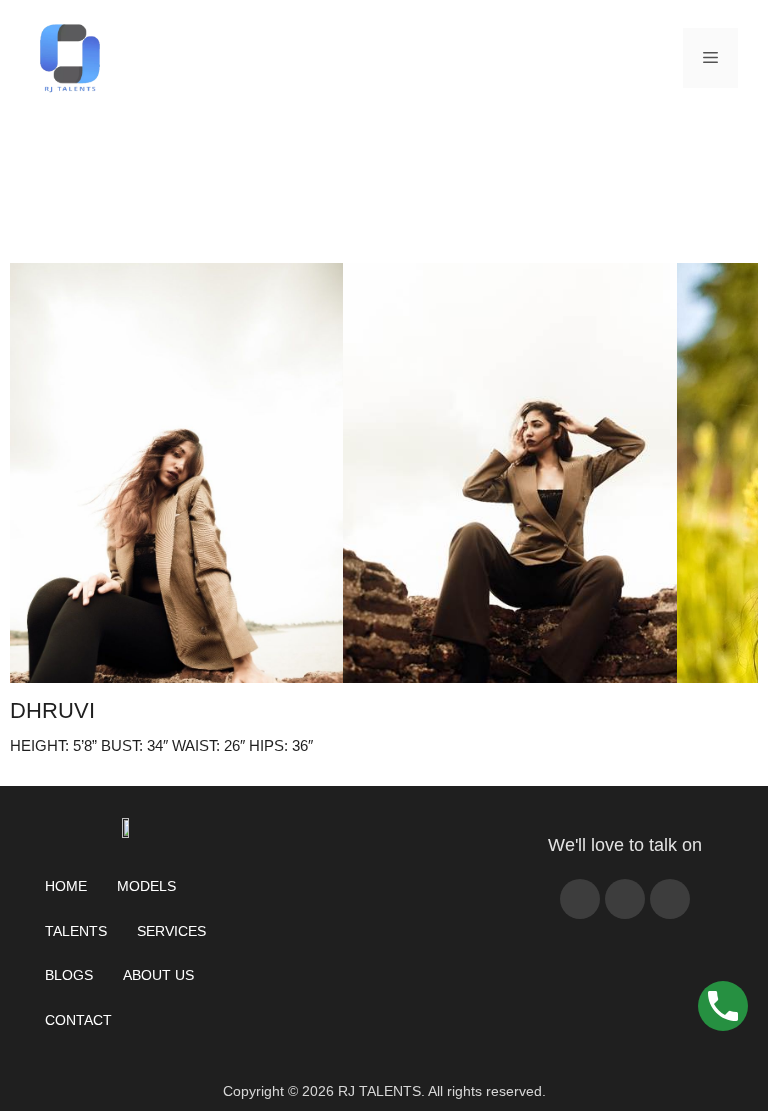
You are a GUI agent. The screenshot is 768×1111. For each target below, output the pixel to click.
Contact (78, 1020)
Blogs (69, 975)
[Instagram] (670, 899)
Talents (76, 931)
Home (66, 886)
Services (171, 931)
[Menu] (710, 58)
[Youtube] (625, 899)
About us (158, 975)
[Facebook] (580, 899)
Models (146, 886)
